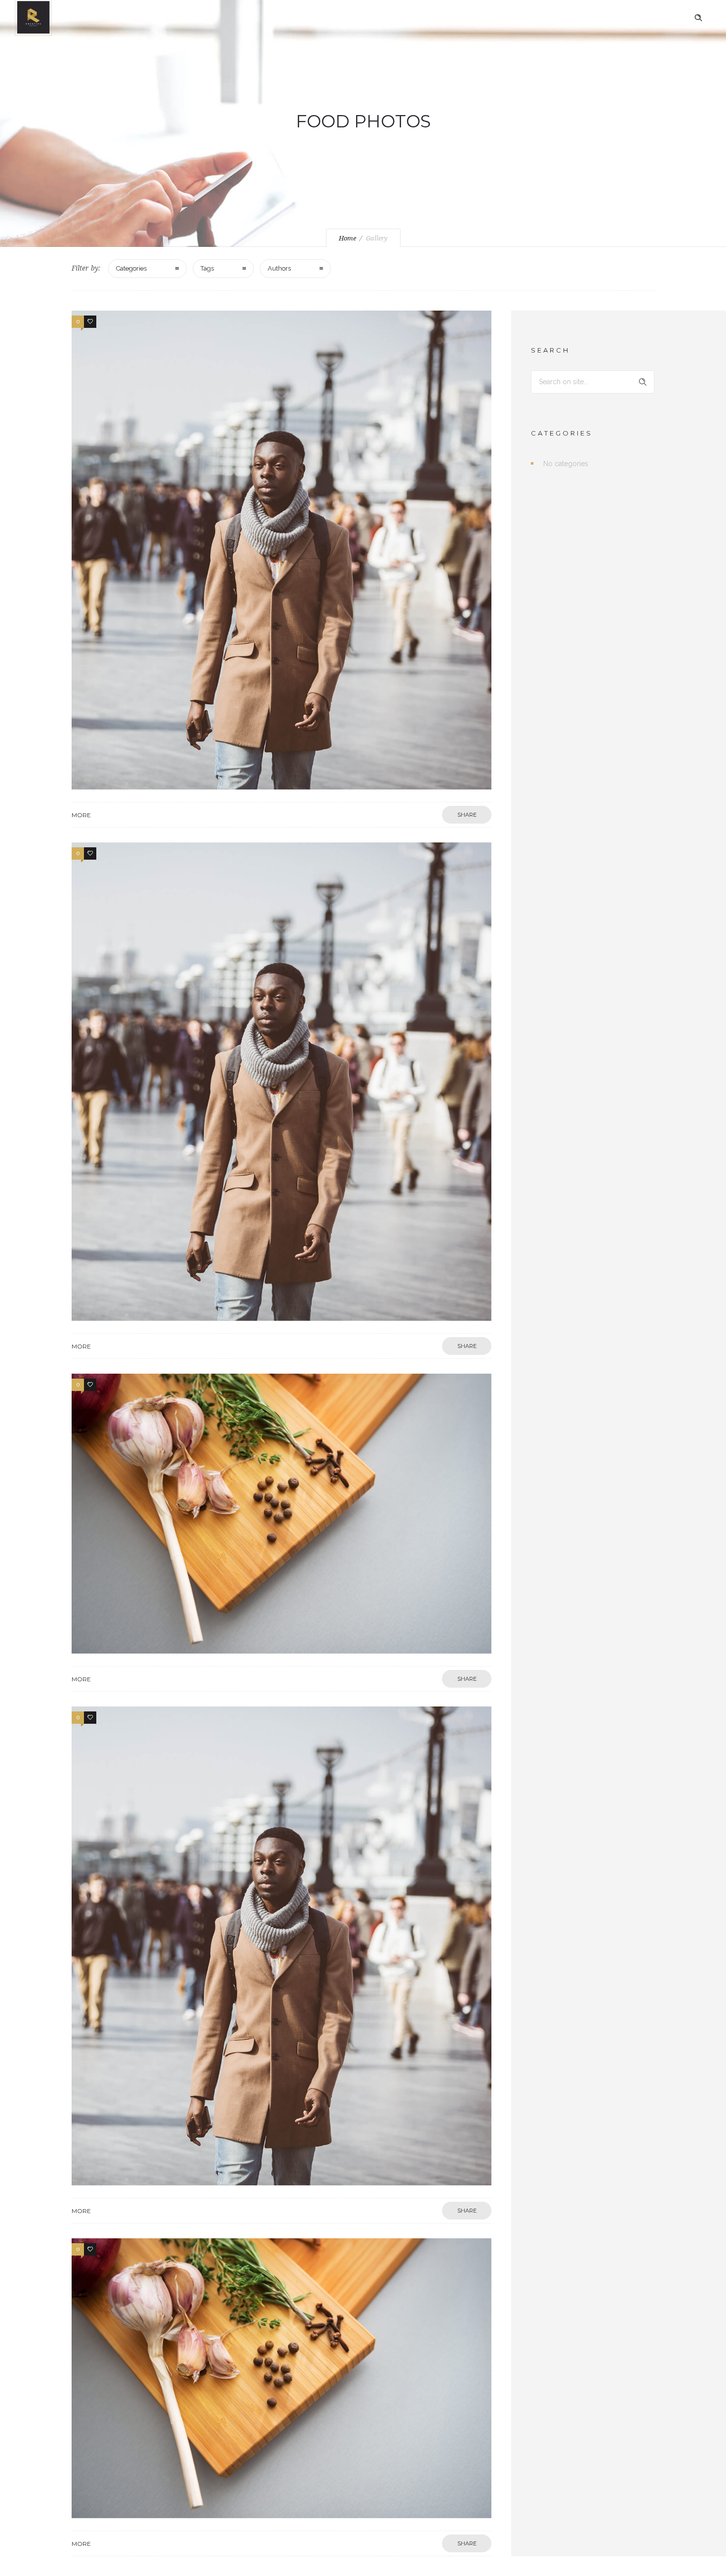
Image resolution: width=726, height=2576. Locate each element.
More (81, 815)
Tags (207, 268)
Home (347, 238)
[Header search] (698, 18)
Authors (279, 268)
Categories (131, 268)
